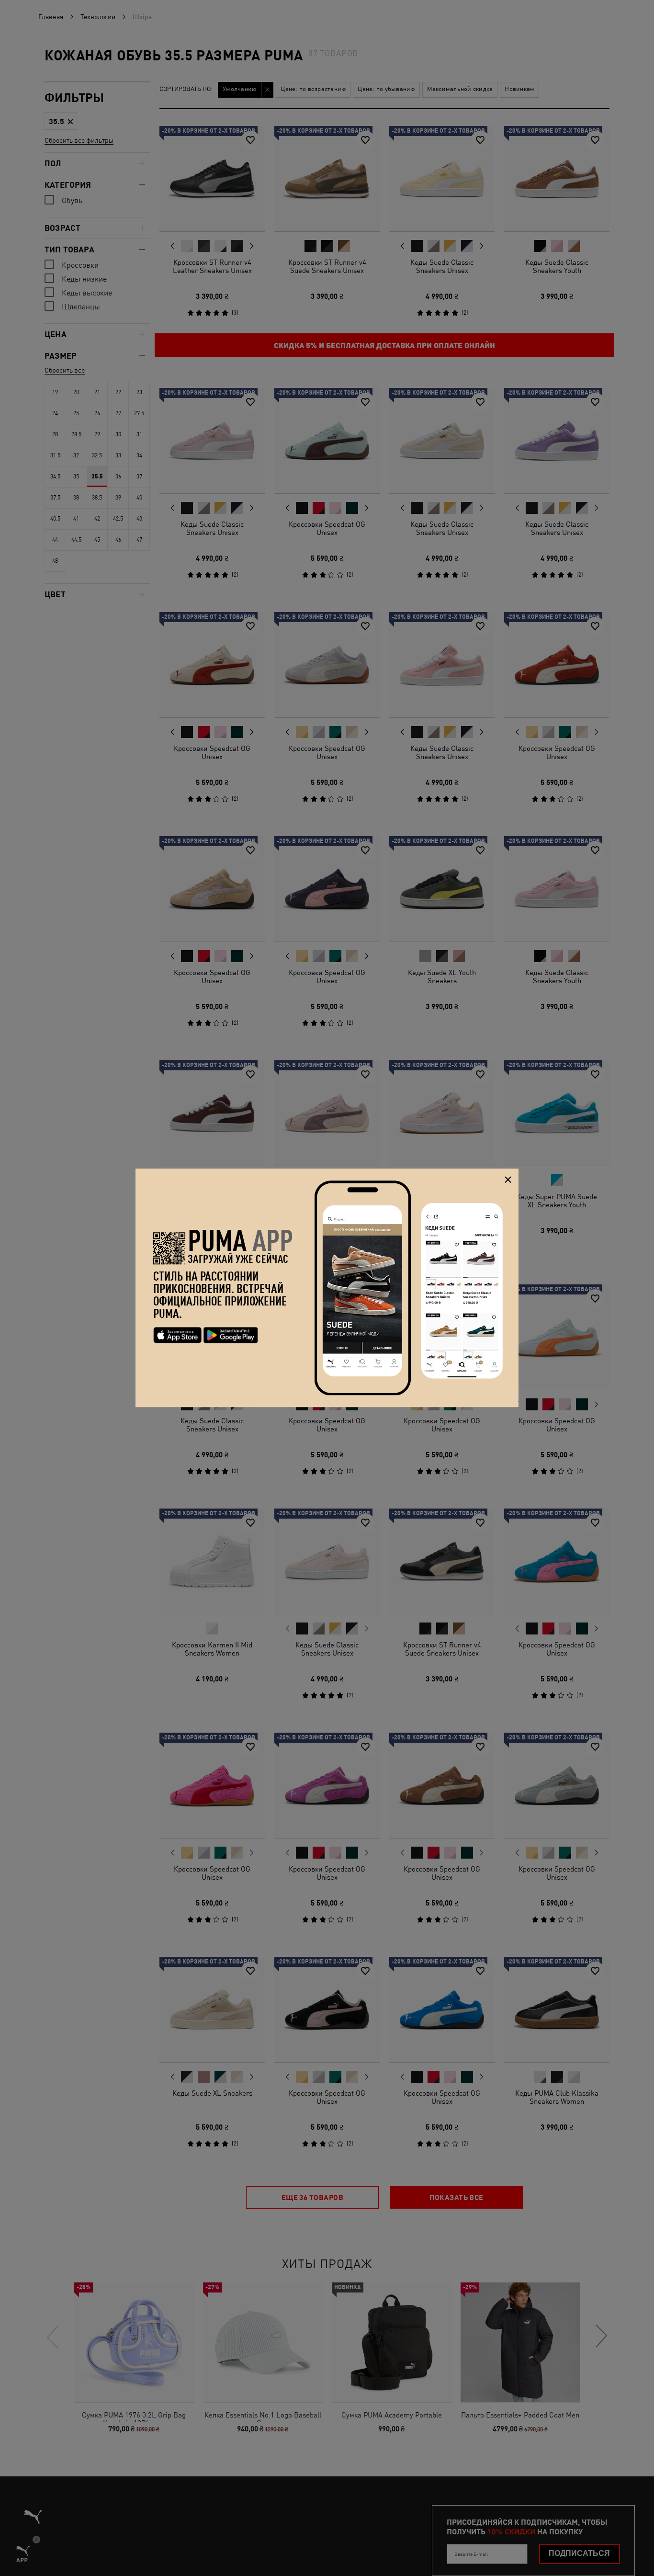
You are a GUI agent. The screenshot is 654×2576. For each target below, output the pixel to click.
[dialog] (327, 1288)
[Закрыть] (508, 1180)
